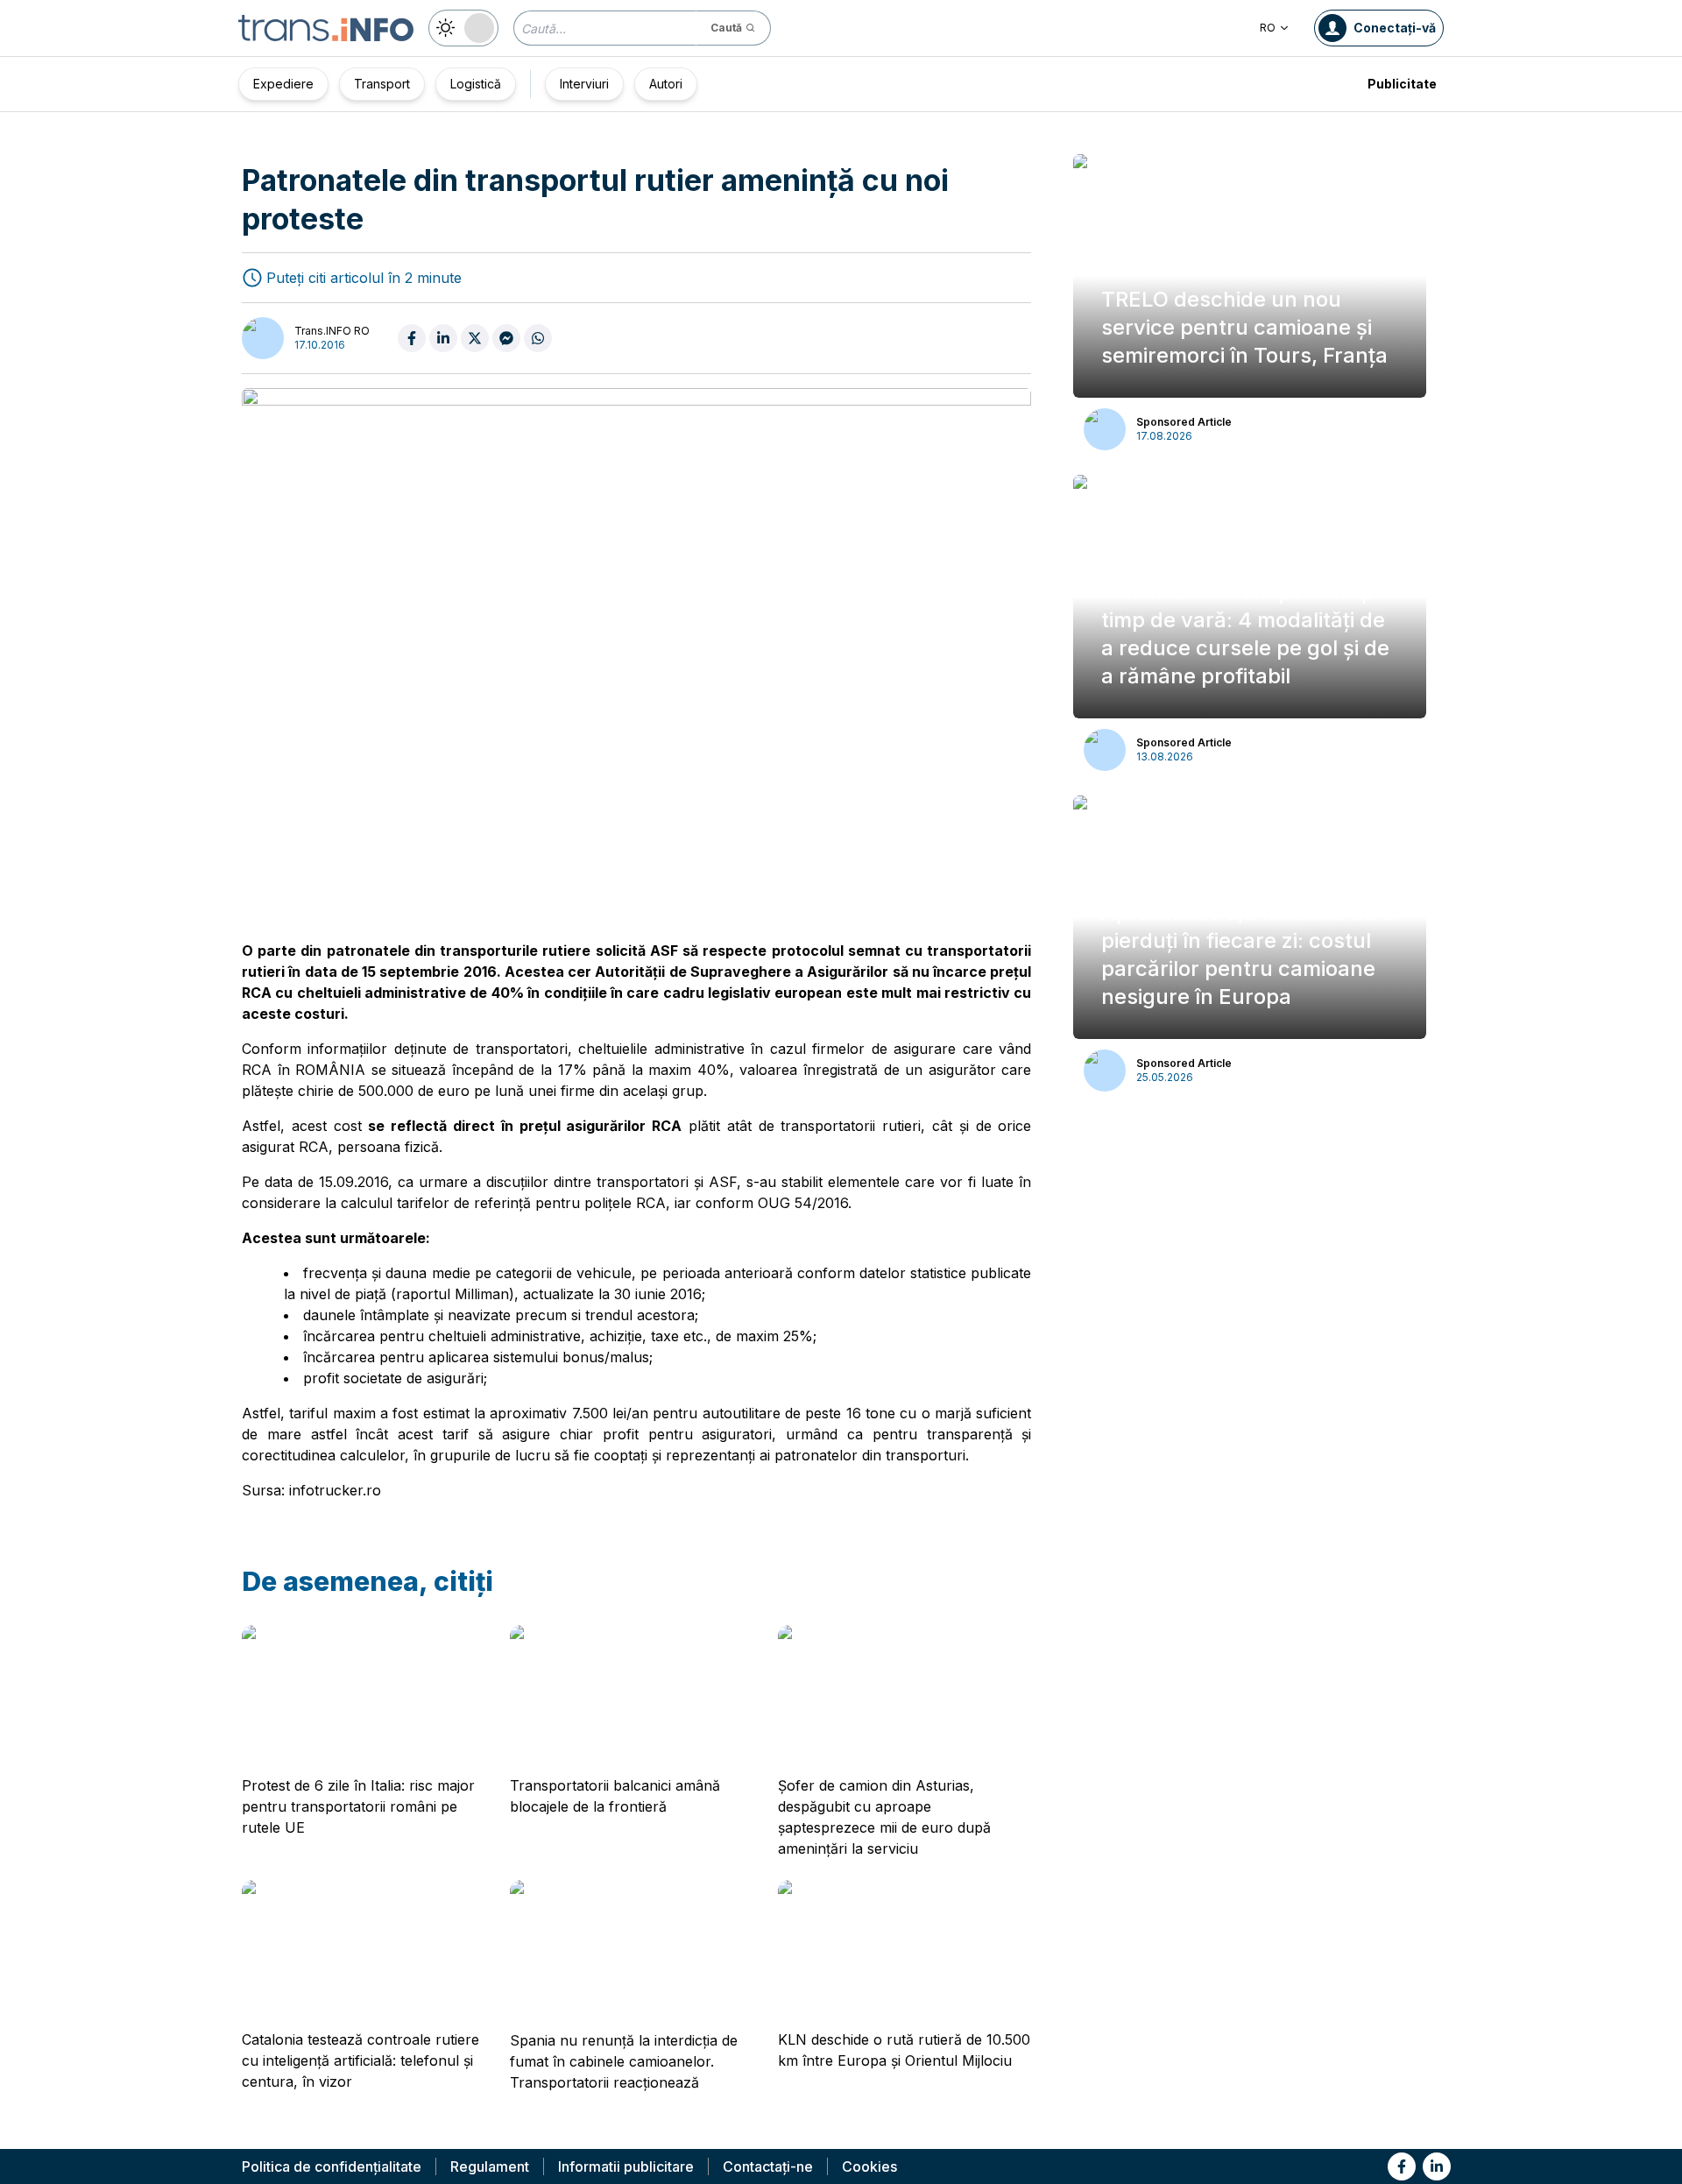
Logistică (476, 84)
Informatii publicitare (626, 2166)
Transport (382, 84)
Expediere (283, 84)
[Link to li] (1437, 2166)
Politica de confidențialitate (332, 2166)
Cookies (869, 2166)
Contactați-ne (768, 2166)
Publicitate (1402, 84)
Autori (666, 84)
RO (1268, 28)
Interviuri (584, 84)
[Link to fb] (1402, 2166)
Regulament (490, 2166)
